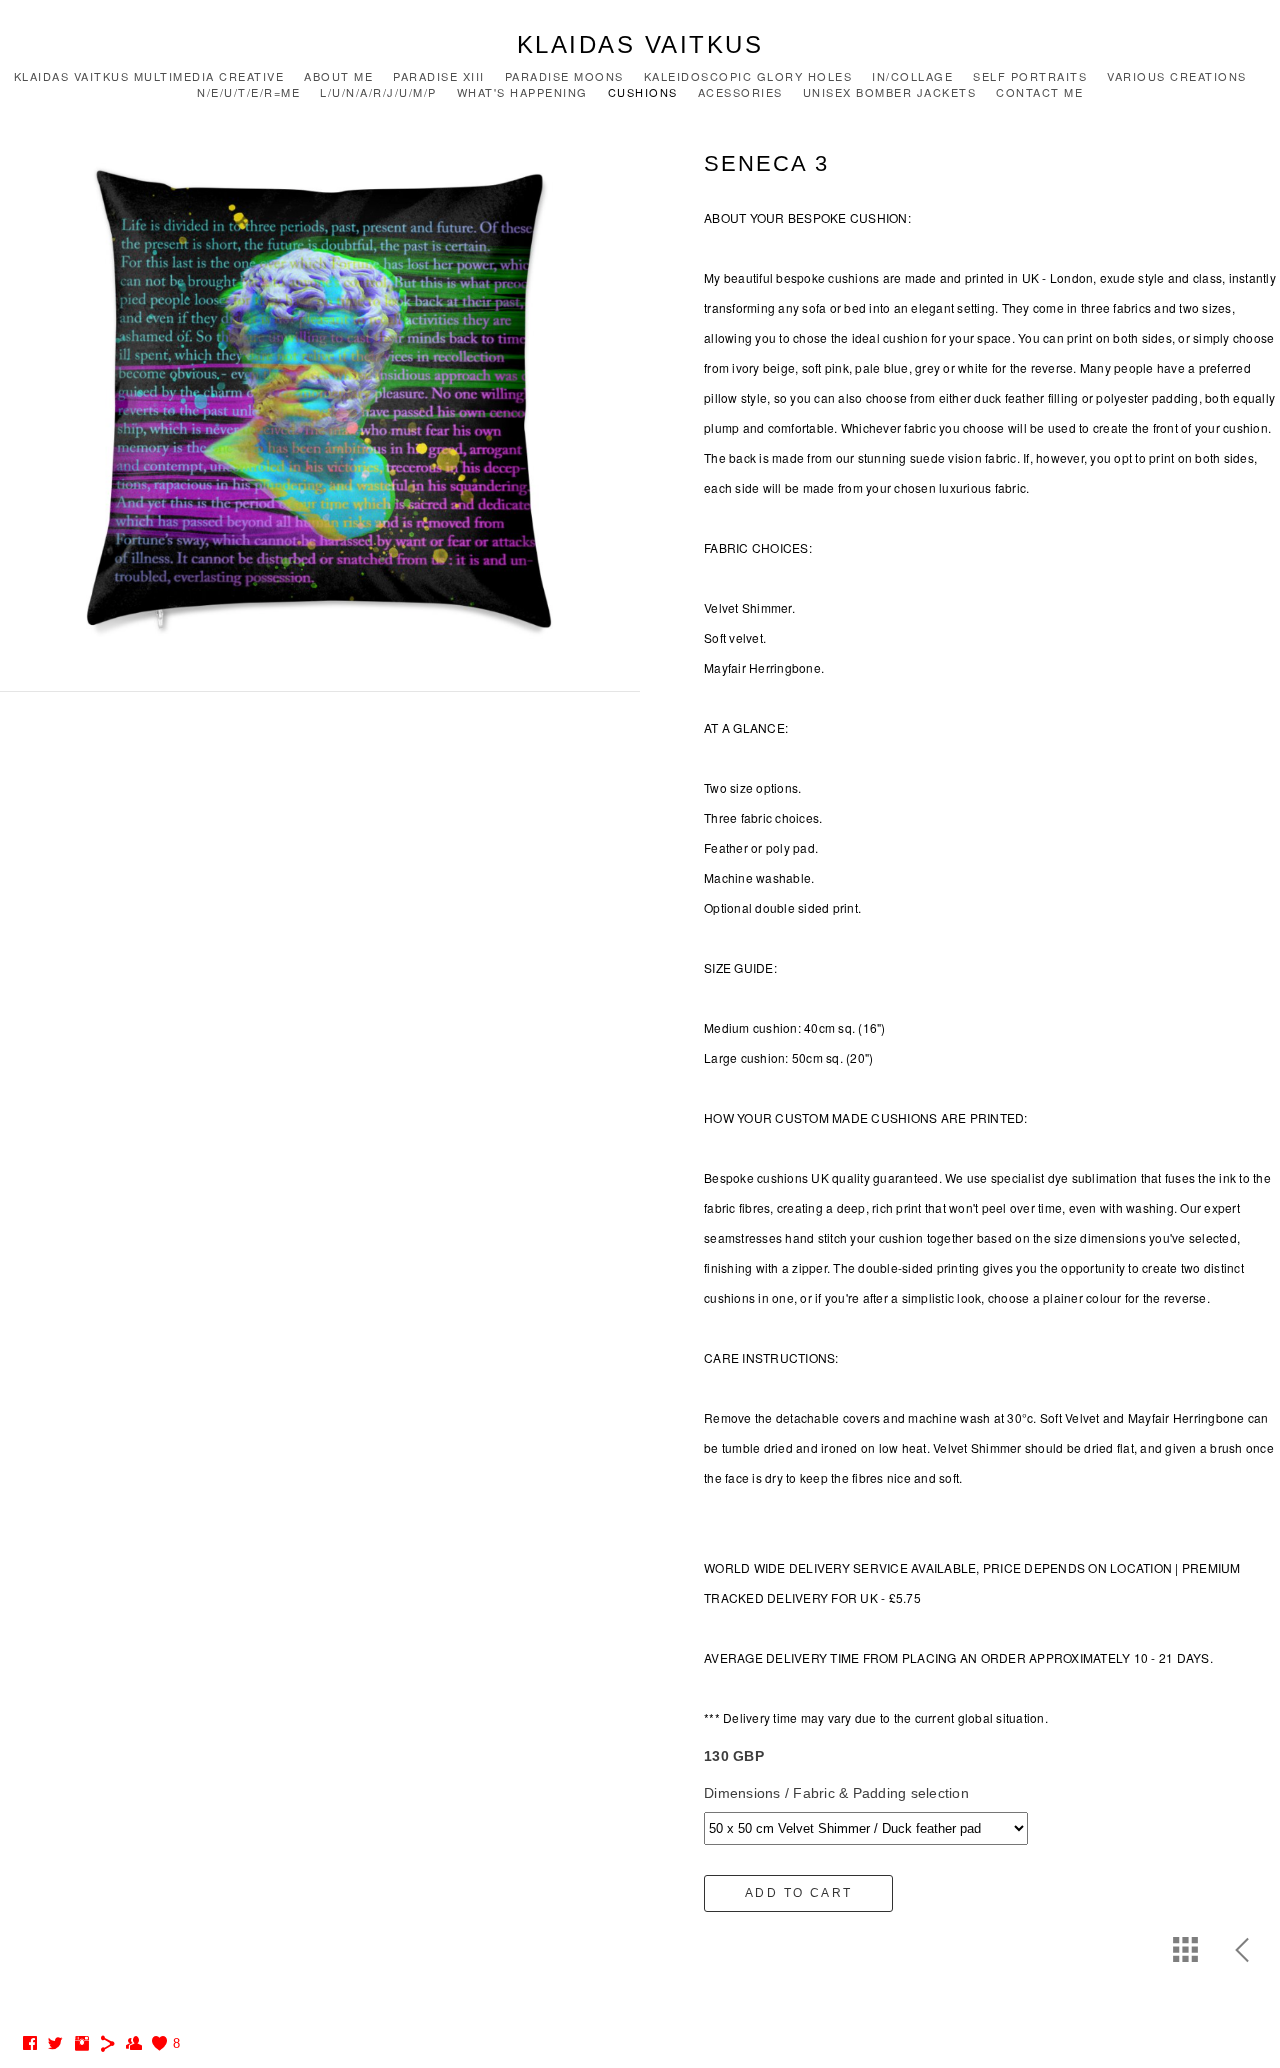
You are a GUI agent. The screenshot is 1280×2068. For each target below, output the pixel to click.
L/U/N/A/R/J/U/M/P (378, 92)
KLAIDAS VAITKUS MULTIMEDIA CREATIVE (149, 76)
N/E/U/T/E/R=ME (248, 92)
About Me (338, 76)
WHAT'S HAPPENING (522, 92)
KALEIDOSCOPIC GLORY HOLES (748, 76)
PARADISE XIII (439, 76)
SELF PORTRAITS (1030, 76)
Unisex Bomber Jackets (890, 92)
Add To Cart (798, 1893)
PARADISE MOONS (564, 76)
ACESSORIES (740, 92)
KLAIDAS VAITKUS (640, 44)
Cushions (643, 92)
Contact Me (1039, 92)
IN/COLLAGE (912, 76)
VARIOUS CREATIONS (1177, 76)
